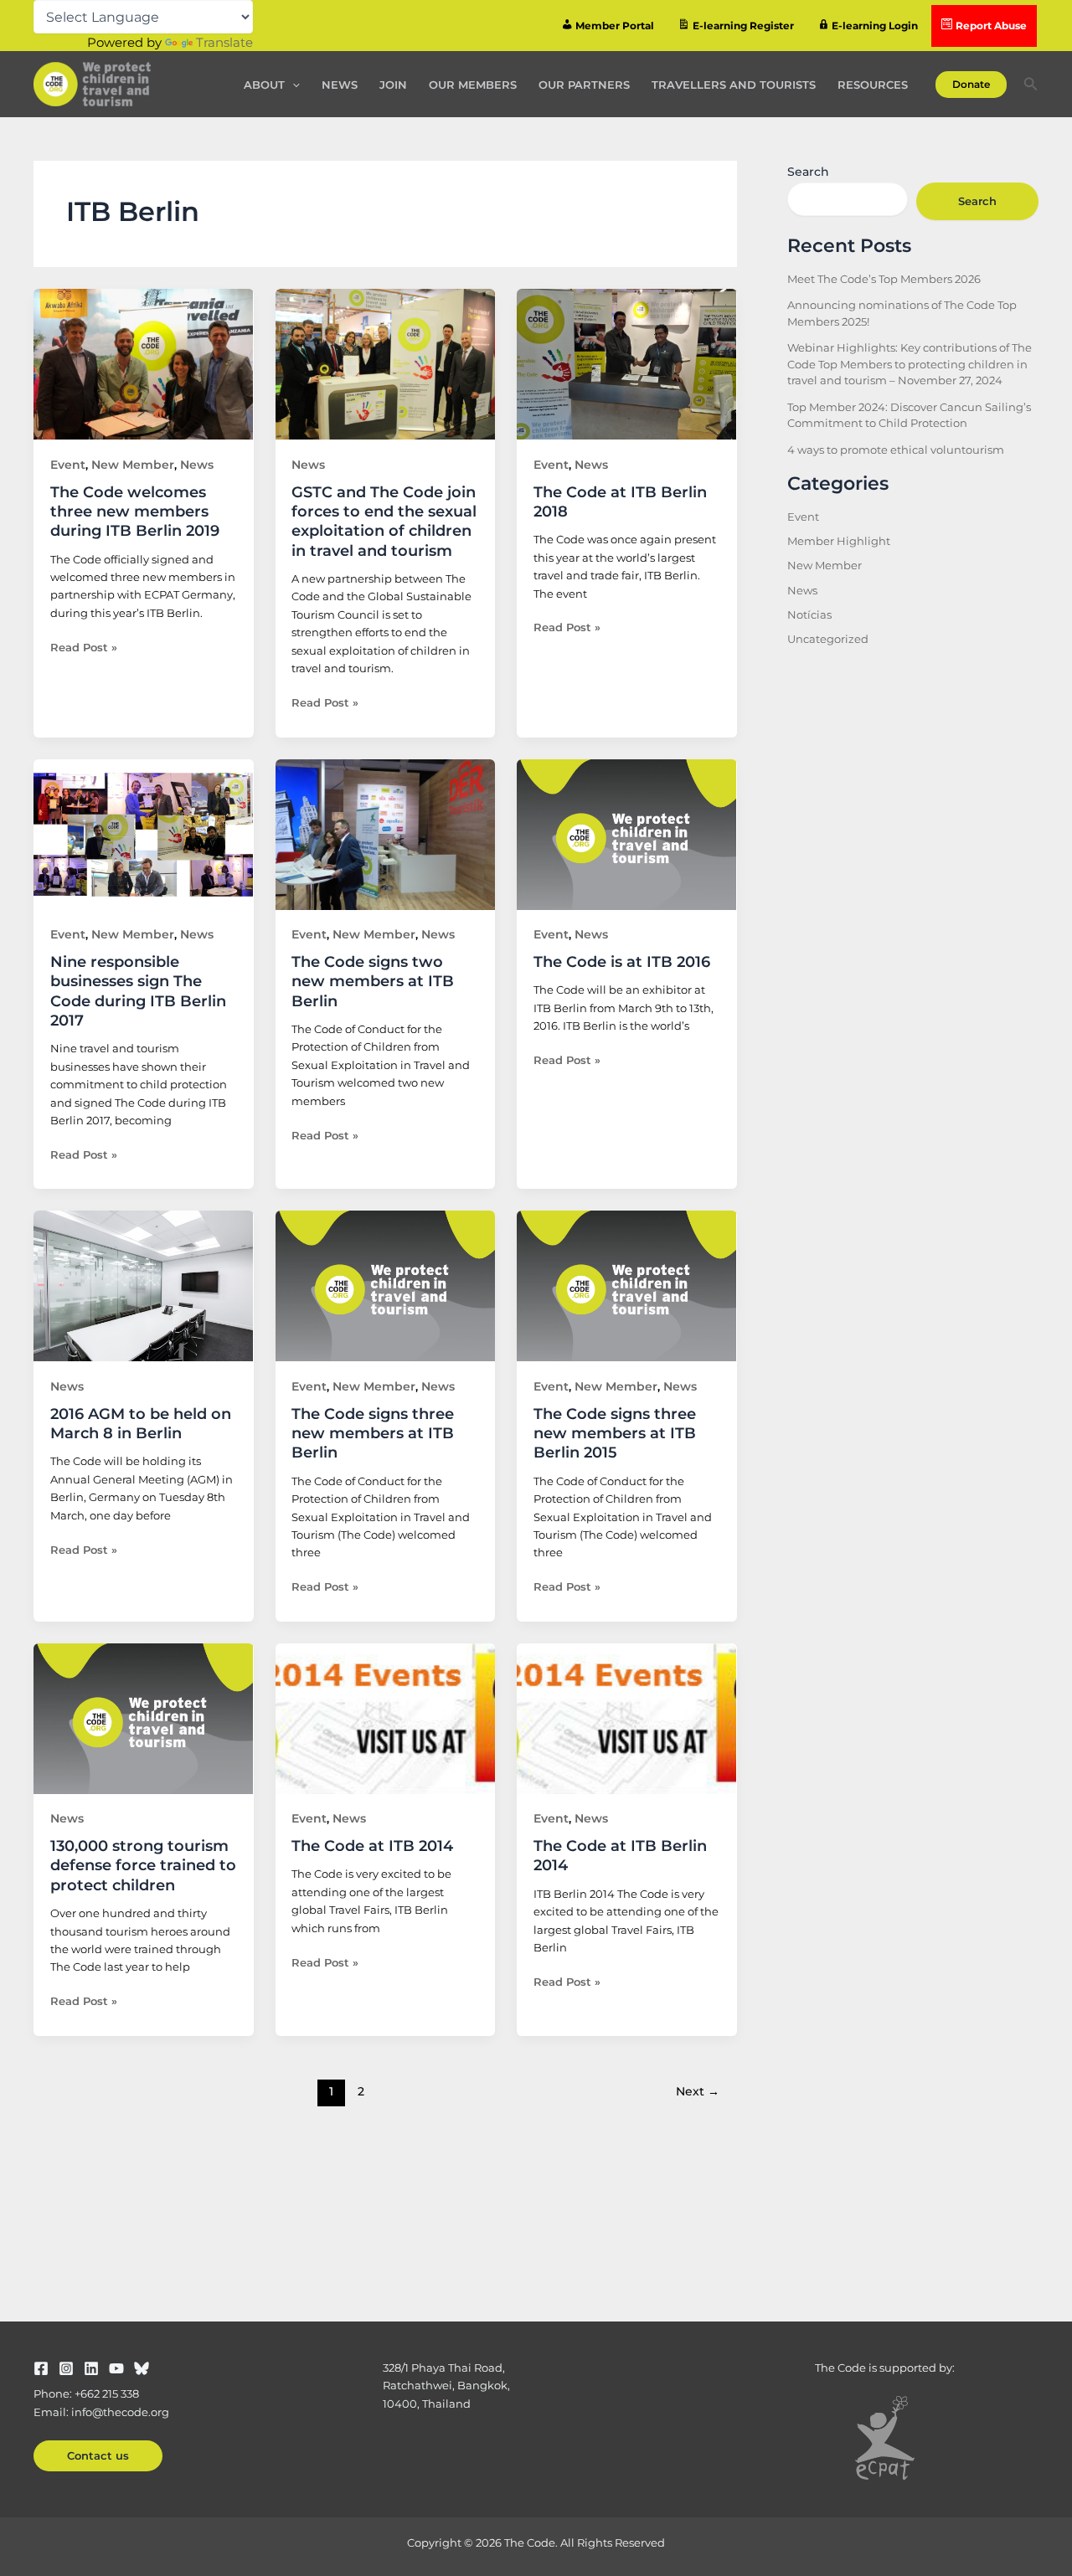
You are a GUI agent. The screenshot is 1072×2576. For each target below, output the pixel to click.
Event (68, 465)
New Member (133, 465)
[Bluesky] (142, 2368)
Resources (873, 85)
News (340, 85)
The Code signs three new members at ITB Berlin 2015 (615, 1434)
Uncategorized (828, 639)
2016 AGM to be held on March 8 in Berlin (141, 1424)
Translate (224, 42)
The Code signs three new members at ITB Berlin (373, 1434)
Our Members (473, 85)
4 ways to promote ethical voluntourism (896, 450)
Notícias (809, 614)
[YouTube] (116, 2368)
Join (393, 85)
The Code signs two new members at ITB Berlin (373, 982)
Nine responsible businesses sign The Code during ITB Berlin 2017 (138, 991)
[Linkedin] (91, 2368)
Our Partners (584, 85)
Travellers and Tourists (734, 85)
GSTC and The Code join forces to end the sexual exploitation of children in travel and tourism (384, 522)
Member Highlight (839, 541)
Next (698, 2091)
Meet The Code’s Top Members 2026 (884, 279)
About (264, 85)
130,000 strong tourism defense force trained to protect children (143, 1866)
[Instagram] (66, 2368)
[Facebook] (41, 2368)
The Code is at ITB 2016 (622, 962)
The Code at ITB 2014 (372, 1846)
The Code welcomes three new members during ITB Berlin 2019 (135, 512)
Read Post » (84, 646)
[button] (292, 85)
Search (808, 172)
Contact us (98, 2455)
